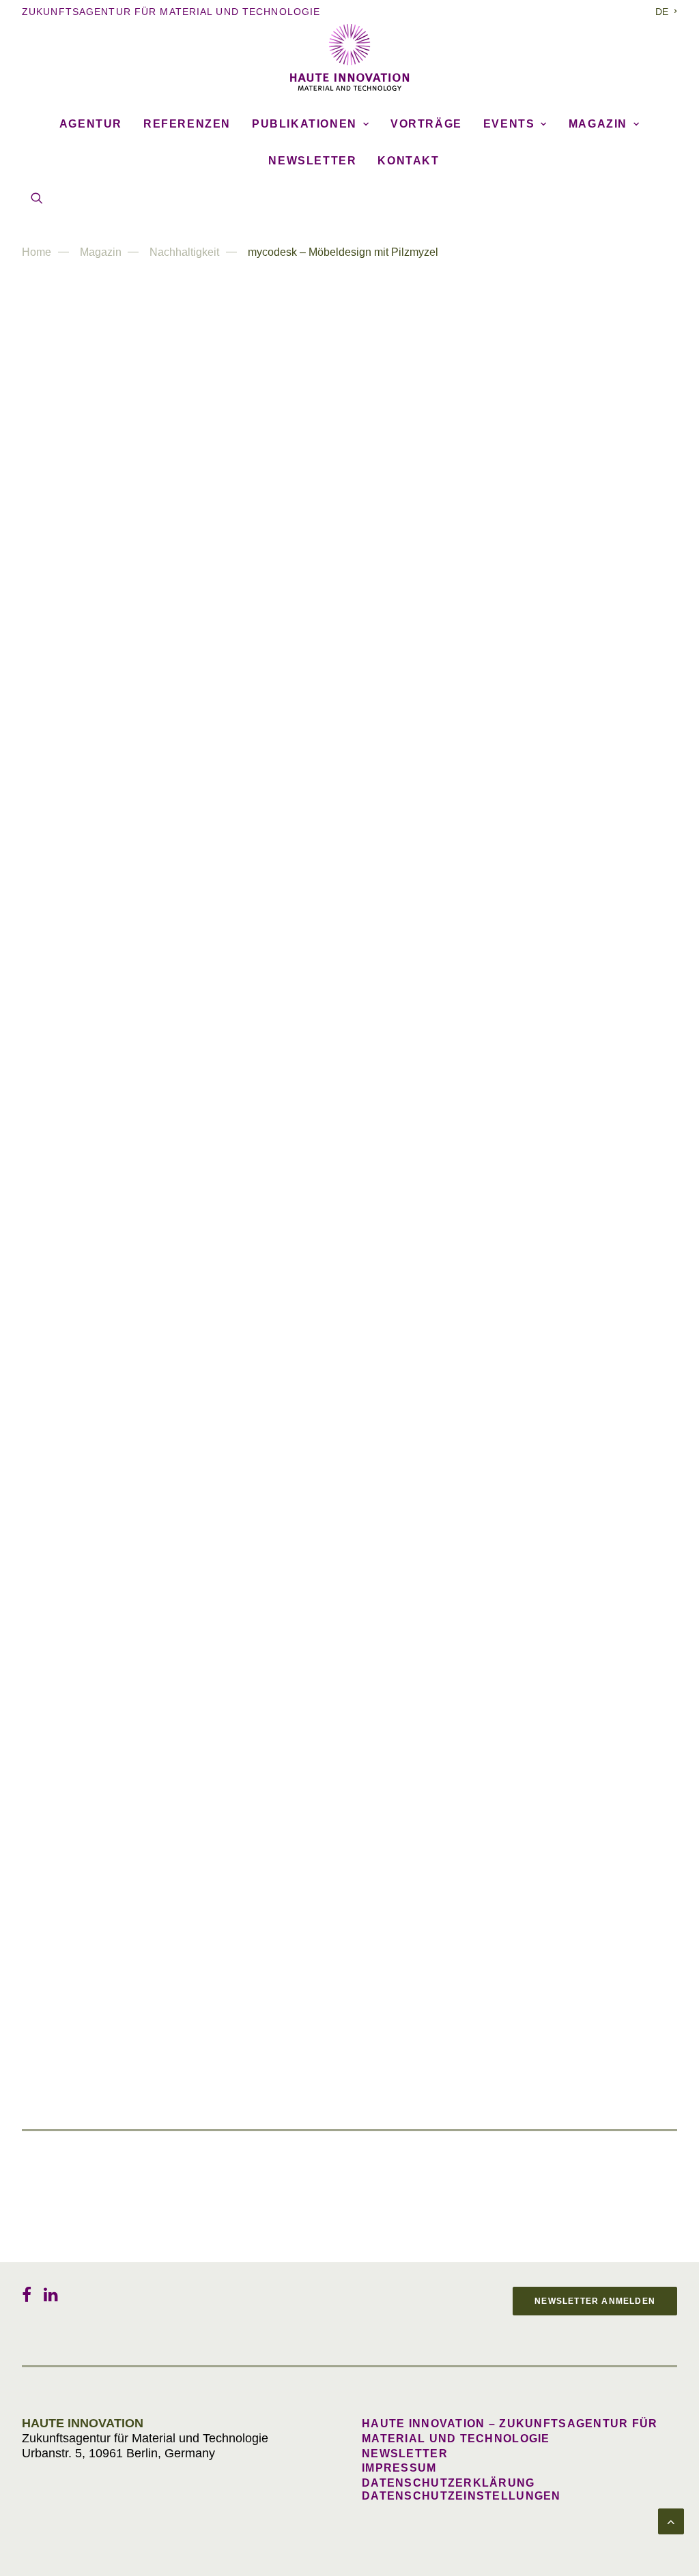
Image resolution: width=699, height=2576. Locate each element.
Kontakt (408, 161)
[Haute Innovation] (349, 57)
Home (37, 252)
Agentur (91, 124)
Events (509, 124)
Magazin (598, 124)
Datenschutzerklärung (448, 2483)
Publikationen (304, 124)
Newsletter (312, 161)
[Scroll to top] (671, 2521)
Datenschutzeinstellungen (461, 2496)
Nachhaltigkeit (184, 252)
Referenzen (187, 124)
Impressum (399, 2468)
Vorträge (426, 124)
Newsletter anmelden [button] (595, 2301)
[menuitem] (666, 12)
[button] (37, 198)
